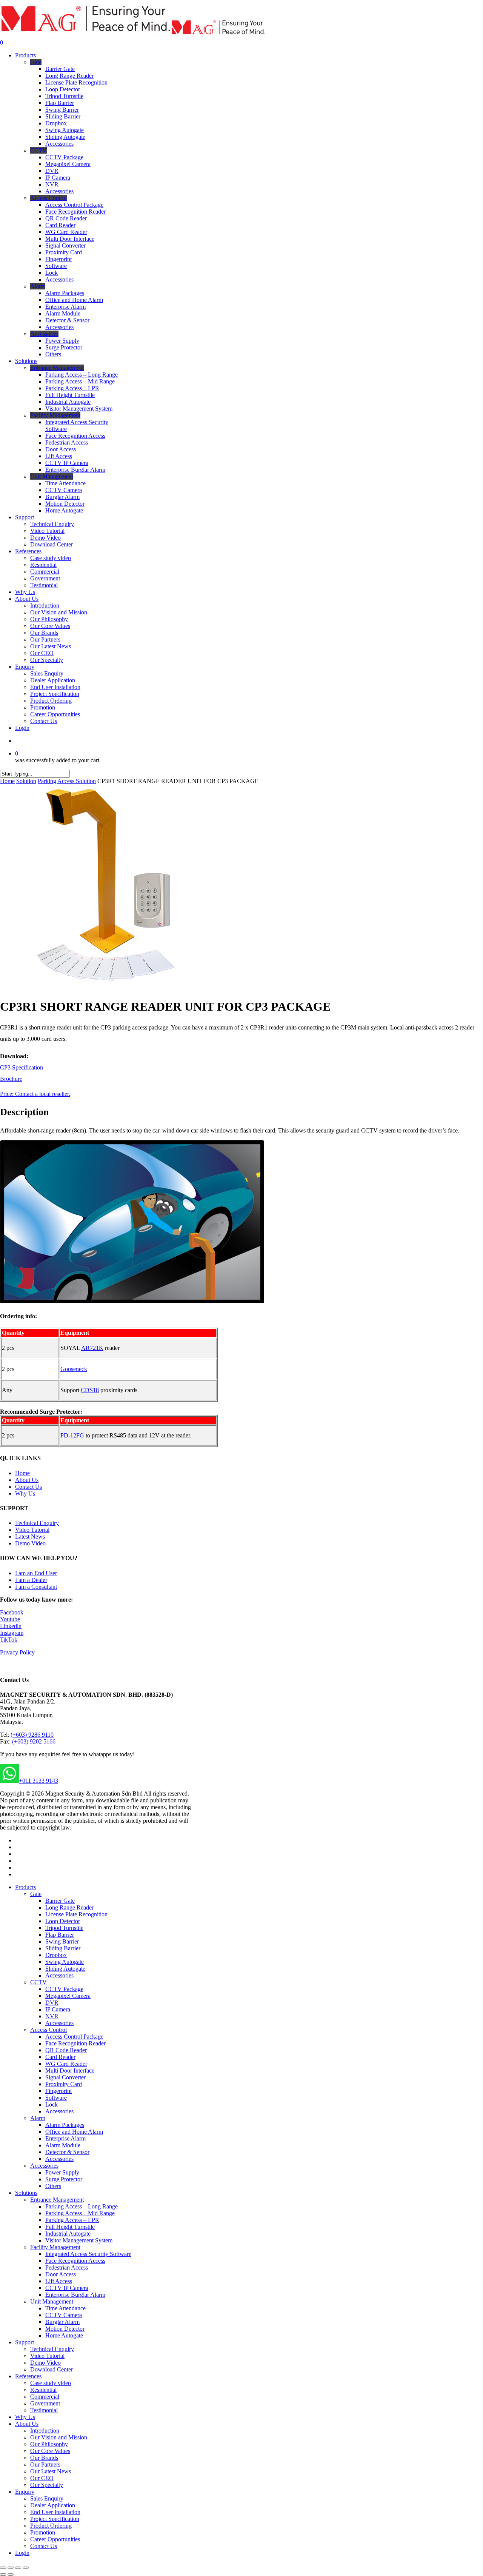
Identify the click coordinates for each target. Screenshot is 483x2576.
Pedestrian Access (67, 2267)
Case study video (51, 2383)
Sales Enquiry (47, 2498)
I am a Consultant (36, 1587)
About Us (27, 1480)
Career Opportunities (55, 2539)
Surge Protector (64, 2179)
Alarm (38, 2118)
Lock (52, 2104)
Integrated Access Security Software (88, 2254)
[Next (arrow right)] (11, 2574)
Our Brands (44, 2458)
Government (45, 2403)
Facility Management (55, 2247)
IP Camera (58, 2009)
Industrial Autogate (68, 2234)
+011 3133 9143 (38, 1781)
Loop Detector (63, 1921)
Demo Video (30, 1543)
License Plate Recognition (76, 1914)
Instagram (12, 1633)
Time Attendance (65, 2308)
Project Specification (55, 2519)
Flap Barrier (60, 1935)
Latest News (30, 1537)
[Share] (11, 2568)
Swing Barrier (62, 1941)
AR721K (92, 1348)
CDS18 (90, 1390)
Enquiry (25, 2492)
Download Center (52, 2369)
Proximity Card (64, 2084)
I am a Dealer (31, 1580)
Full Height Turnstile (70, 2227)
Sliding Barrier (63, 1948)
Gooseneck (74, 1369)
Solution (26, 781)
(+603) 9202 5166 (34, 1741)
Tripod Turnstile (64, 1928)
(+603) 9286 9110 (32, 1735)
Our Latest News (51, 2471)
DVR (52, 2003)
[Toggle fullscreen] (18, 2568)
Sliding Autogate (65, 1969)
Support (25, 2342)
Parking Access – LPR (72, 2220)
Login (22, 2553)
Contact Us (28, 1487)
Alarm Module (63, 2145)
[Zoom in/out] (26, 2568)
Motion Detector (65, 2329)
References (28, 2376)
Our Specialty (47, 2485)
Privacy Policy (17, 1652)
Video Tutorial (32, 1530)
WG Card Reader (66, 2064)
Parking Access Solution (67, 781)
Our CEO (42, 2478)
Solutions (26, 2193)
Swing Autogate (65, 1962)
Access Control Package (74, 2037)
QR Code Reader (66, 2050)
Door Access (61, 2274)
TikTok (9, 1640)
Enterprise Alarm (65, 2138)
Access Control (48, 2030)
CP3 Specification (22, 1067)
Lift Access (59, 2281)
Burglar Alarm (62, 2322)
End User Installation (55, 2512)
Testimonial (44, 2410)
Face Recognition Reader (75, 2043)
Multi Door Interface (70, 2070)
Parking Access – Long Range (82, 2206)
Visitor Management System (79, 2240)
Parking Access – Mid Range (80, 2213)
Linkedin (11, 1626)
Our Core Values (50, 2451)
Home (7, 781)
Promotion (43, 2532)
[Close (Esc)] (3, 2568)
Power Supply (62, 2172)
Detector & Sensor (67, 2152)
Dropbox (56, 1955)
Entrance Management (57, 2200)
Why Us (25, 1493)
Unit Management (52, 2301)
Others (53, 2186)
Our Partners (45, 2464)
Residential (43, 2390)
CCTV (38, 1982)
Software (56, 2098)
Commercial (45, 2397)
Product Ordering (51, 2526)
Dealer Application (53, 2505)
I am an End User (36, 1573)
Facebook (12, 1612)
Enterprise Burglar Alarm (75, 2295)
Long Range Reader (69, 1907)
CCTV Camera (64, 2315)
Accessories (59, 1975)
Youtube (10, 1619)
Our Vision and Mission (59, 2437)
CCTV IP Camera (67, 2288)
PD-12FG (72, 1435)
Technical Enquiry (37, 1523)
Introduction (45, 2431)
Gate (36, 1894)
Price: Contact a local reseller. (35, 1094)
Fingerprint (58, 2091)
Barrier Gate (60, 1901)
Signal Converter (65, 2077)
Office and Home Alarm (74, 2132)
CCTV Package (64, 1989)
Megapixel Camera (68, 1996)
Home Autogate (64, 2335)
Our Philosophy (49, 2444)
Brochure (11, 1079)
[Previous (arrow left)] (3, 2574)
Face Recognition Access (75, 2261)
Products (25, 1887)
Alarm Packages (65, 2125)
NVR (52, 2016)
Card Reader (60, 2057)
